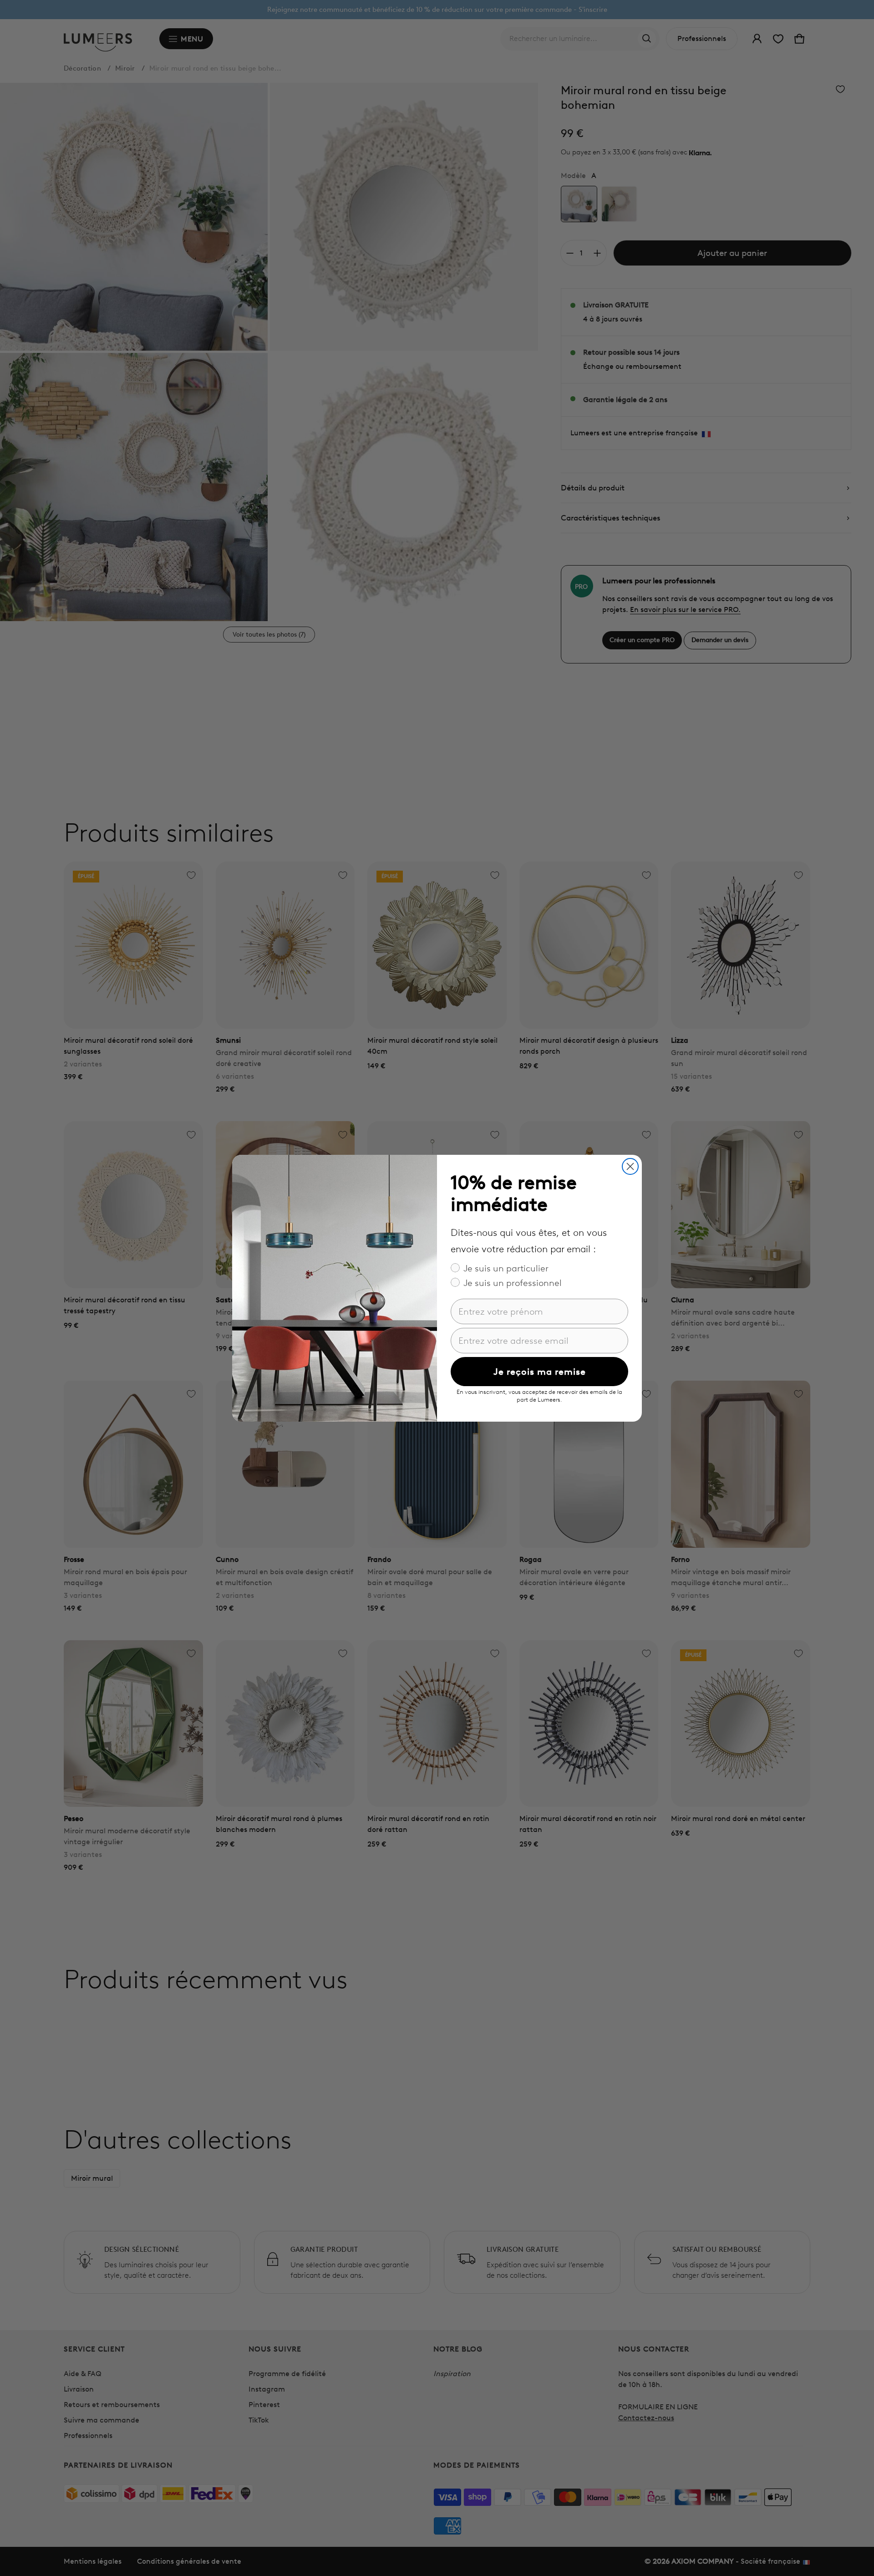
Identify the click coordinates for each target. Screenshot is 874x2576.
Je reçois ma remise (540, 1372)
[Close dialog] (630, 1166)
